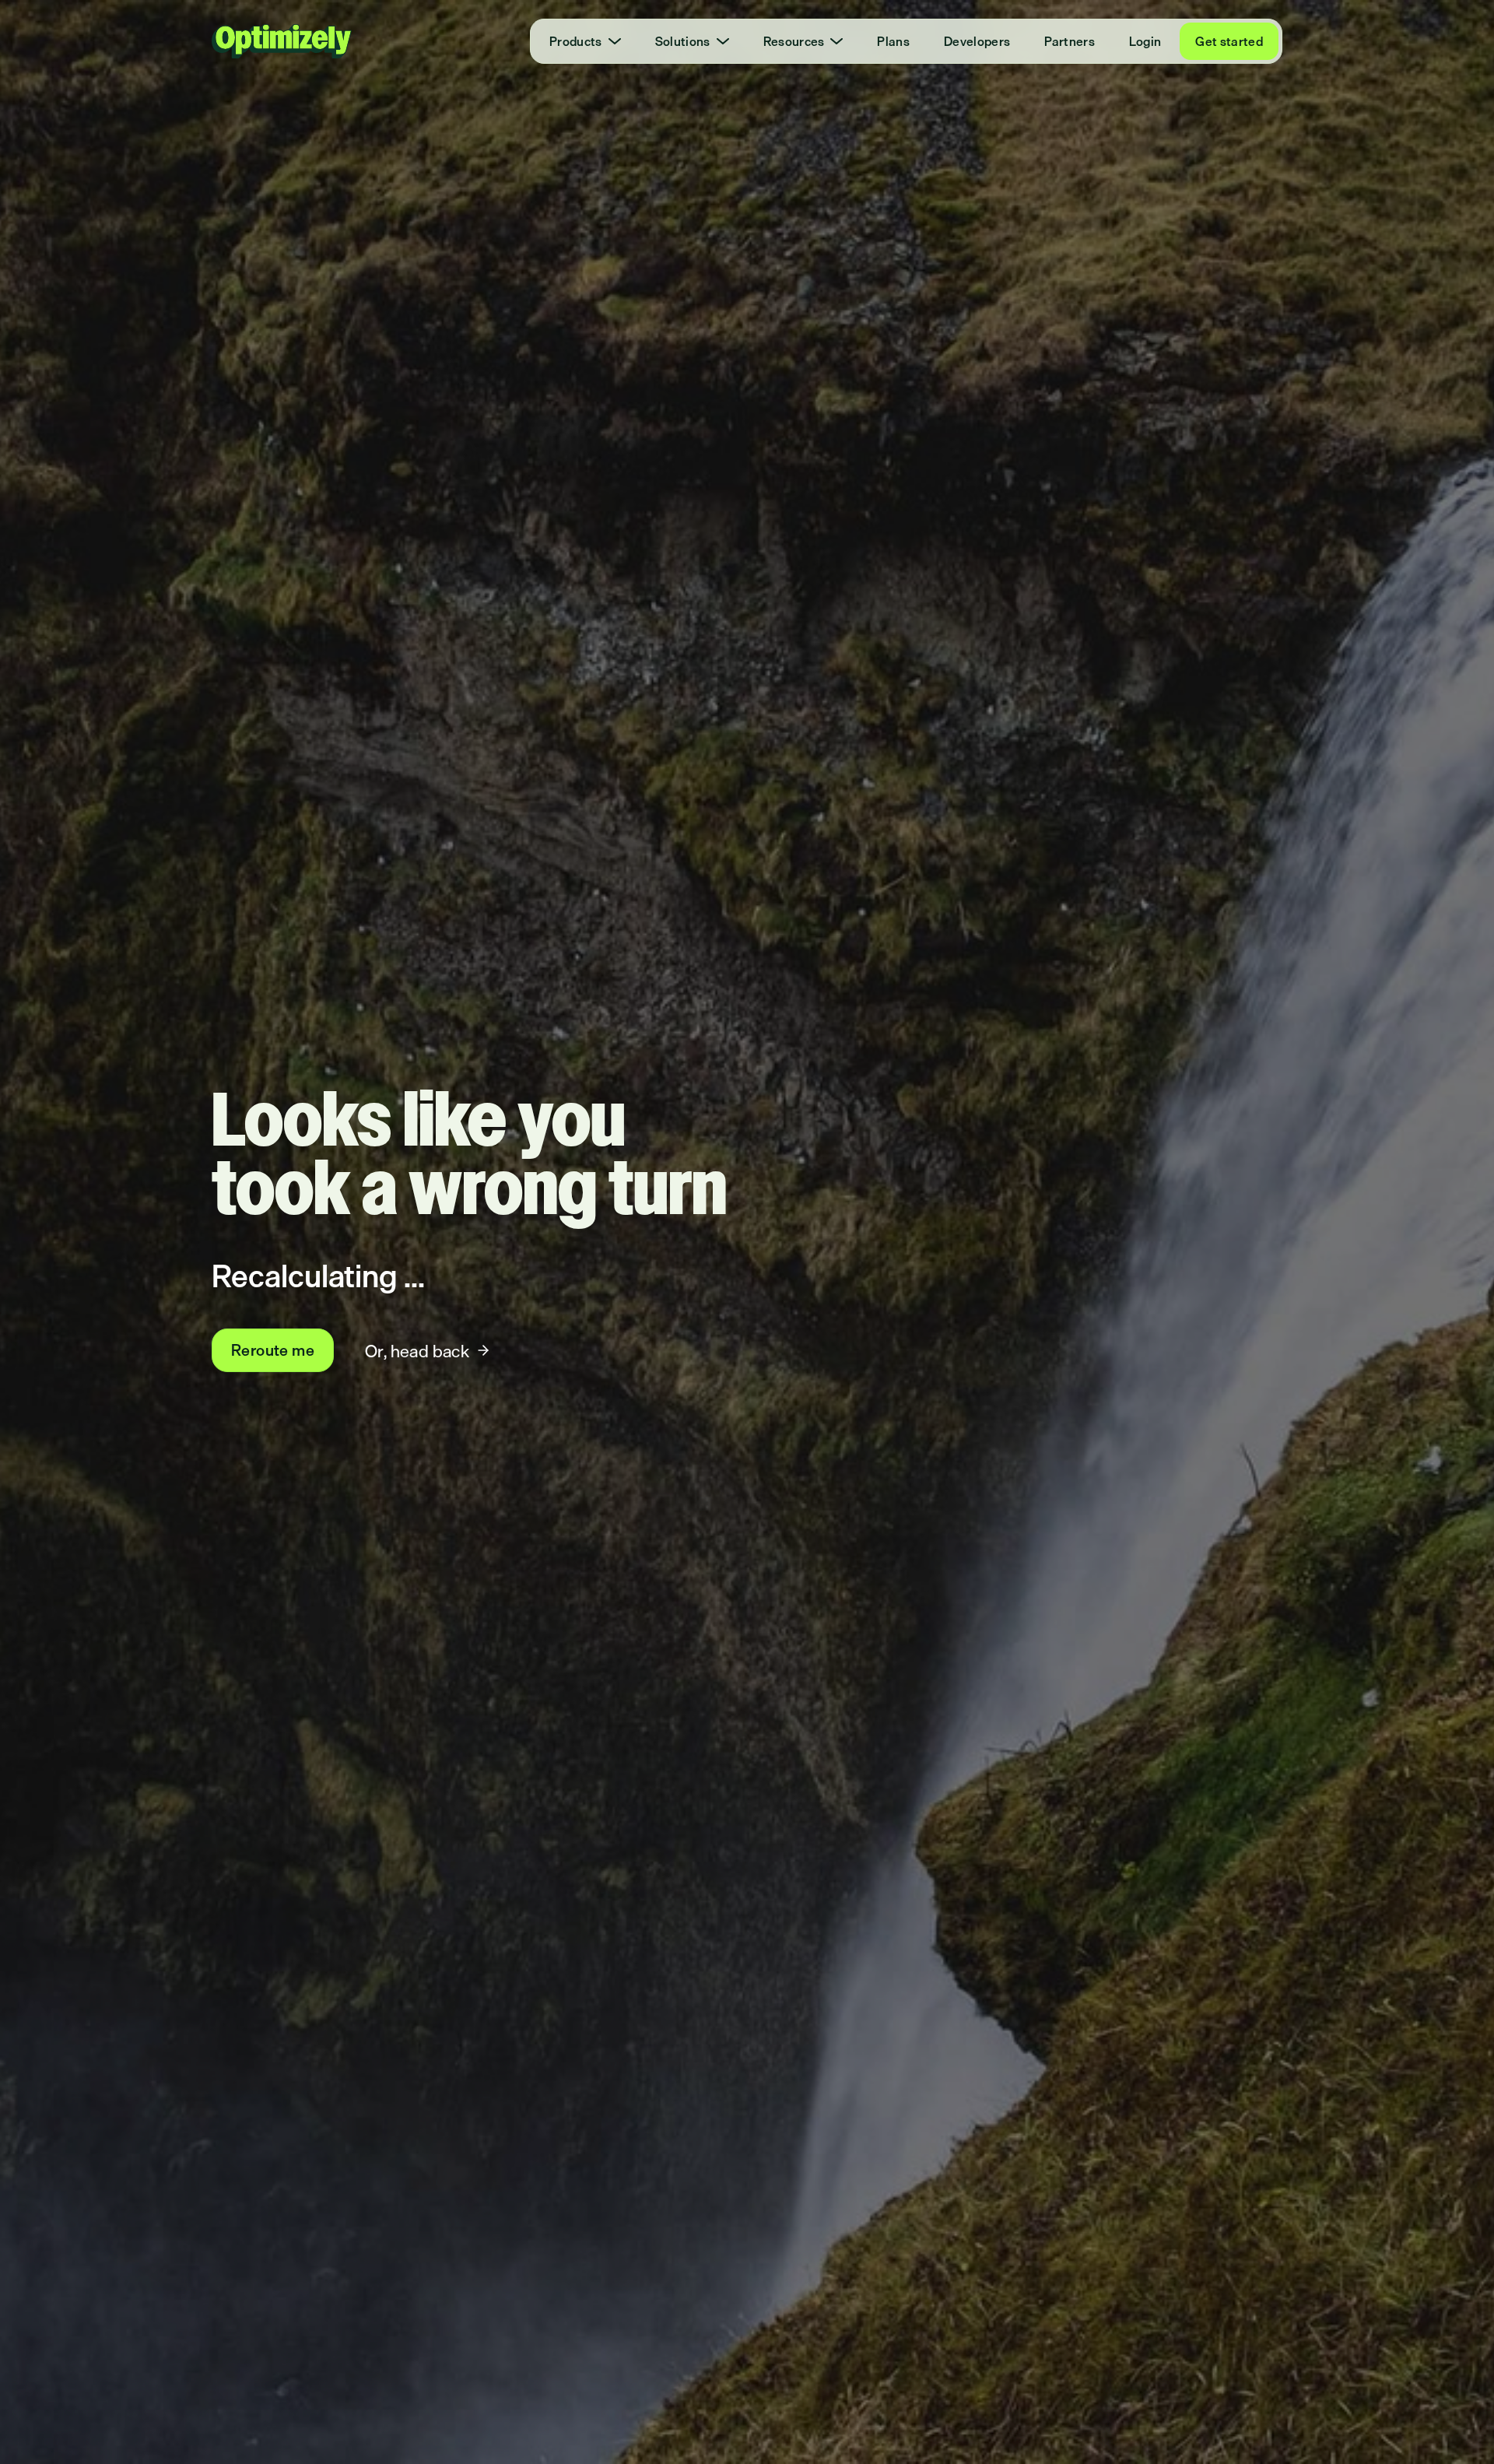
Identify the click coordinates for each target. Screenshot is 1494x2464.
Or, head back (417, 1351)
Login (1145, 41)
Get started (1229, 41)
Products (576, 41)
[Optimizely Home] (282, 41)
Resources (794, 41)
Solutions (683, 41)
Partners (1070, 41)
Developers (977, 41)
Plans (893, 41)
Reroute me (273, 1350)
